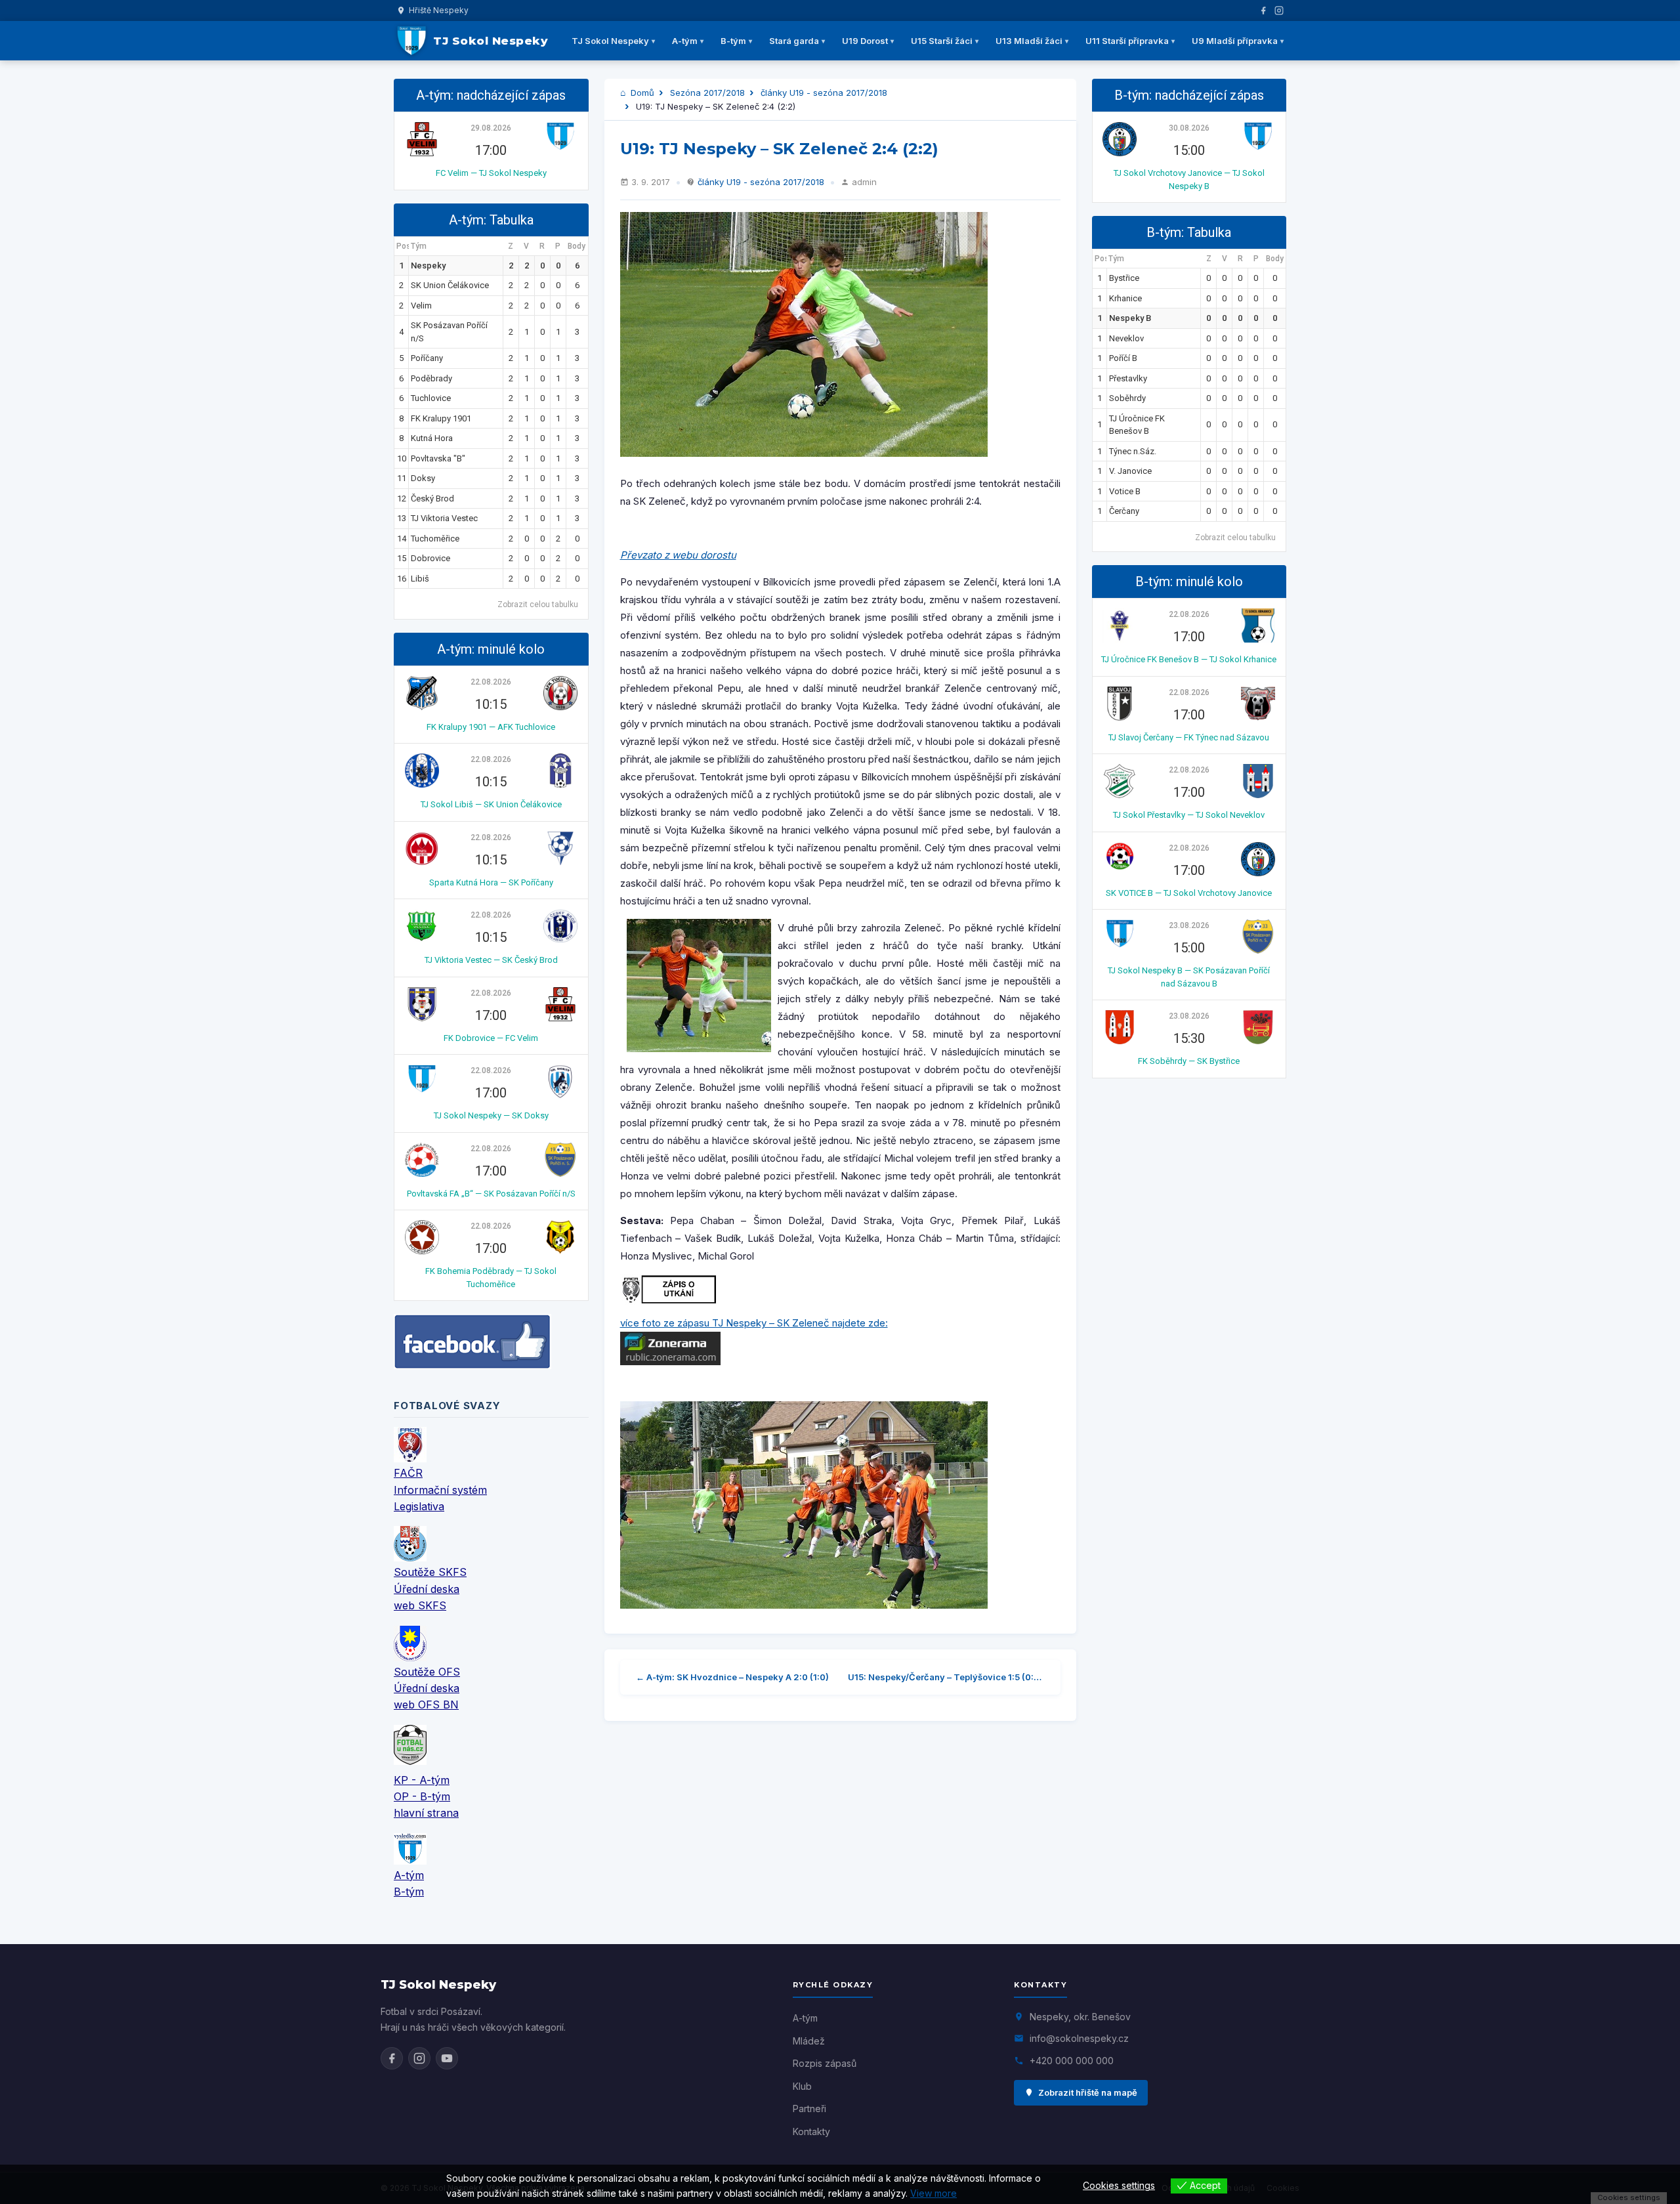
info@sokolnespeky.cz (1079, 2038)
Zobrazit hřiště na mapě (1088, 2092)
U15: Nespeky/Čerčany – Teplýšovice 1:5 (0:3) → (946, 1677)
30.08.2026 (1189, 128)
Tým (419, 246)
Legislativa (419, 1506)
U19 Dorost (865, 41)
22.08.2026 (491, 682)
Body (577, 246)
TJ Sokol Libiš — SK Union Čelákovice (491, 804)
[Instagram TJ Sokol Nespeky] (419, 2058)
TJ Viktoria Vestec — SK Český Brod (491, 960)
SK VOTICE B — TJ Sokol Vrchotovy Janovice (1189, 893)
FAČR (408, 1473)
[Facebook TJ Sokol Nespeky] (392, 2058)
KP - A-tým (422, 1780)
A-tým (685, 41)
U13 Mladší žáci (1029, 41)
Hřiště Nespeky (439, 10)
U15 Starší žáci (942, 41)
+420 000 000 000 (1072, 2061)
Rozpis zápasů (825, 2063)
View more (934, 2193)
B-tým (733, 41)
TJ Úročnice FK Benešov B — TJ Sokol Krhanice (1189, 659)
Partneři (809, 2109)
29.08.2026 (491, 128)
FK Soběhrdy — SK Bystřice (1189, 1061)
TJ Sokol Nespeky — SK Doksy (491, 1115)
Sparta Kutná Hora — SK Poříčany (491, 882)
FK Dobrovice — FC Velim (491, 1038)
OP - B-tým (422, 1796)
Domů (641, 93)
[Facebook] (1263, 11)
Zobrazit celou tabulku (538, 604)
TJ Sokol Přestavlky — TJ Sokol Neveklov (1189, 815)
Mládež (809, 2041)
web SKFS (420, 1605)
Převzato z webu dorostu (678, 555)
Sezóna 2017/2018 (707, 93)
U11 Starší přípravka (1127, 41)
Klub (802, 2086)
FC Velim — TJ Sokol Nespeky (491, 173)
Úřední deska (427, 1589)
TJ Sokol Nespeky (610, 41)
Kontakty (811, 2131)
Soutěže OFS (427, 1672)
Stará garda (794, 41)
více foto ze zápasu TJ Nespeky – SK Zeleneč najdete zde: (754, 1323)
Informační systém (440, 1490)
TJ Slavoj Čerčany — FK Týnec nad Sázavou (1189, 737)
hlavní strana (426, 1813)
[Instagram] (1279, 11)
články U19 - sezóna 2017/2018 (824, 93)
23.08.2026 (1189, 925)
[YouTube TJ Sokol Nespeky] (447, 2058)
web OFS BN (426, 1705)
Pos (403, 246)
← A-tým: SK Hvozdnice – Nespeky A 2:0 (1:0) (732, 1677)
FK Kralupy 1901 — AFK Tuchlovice (491, 727)
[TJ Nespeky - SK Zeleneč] (840, 334)
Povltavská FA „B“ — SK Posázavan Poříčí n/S (491, 1194)
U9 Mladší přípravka (1235, 41)
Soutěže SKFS (430, 1572)
